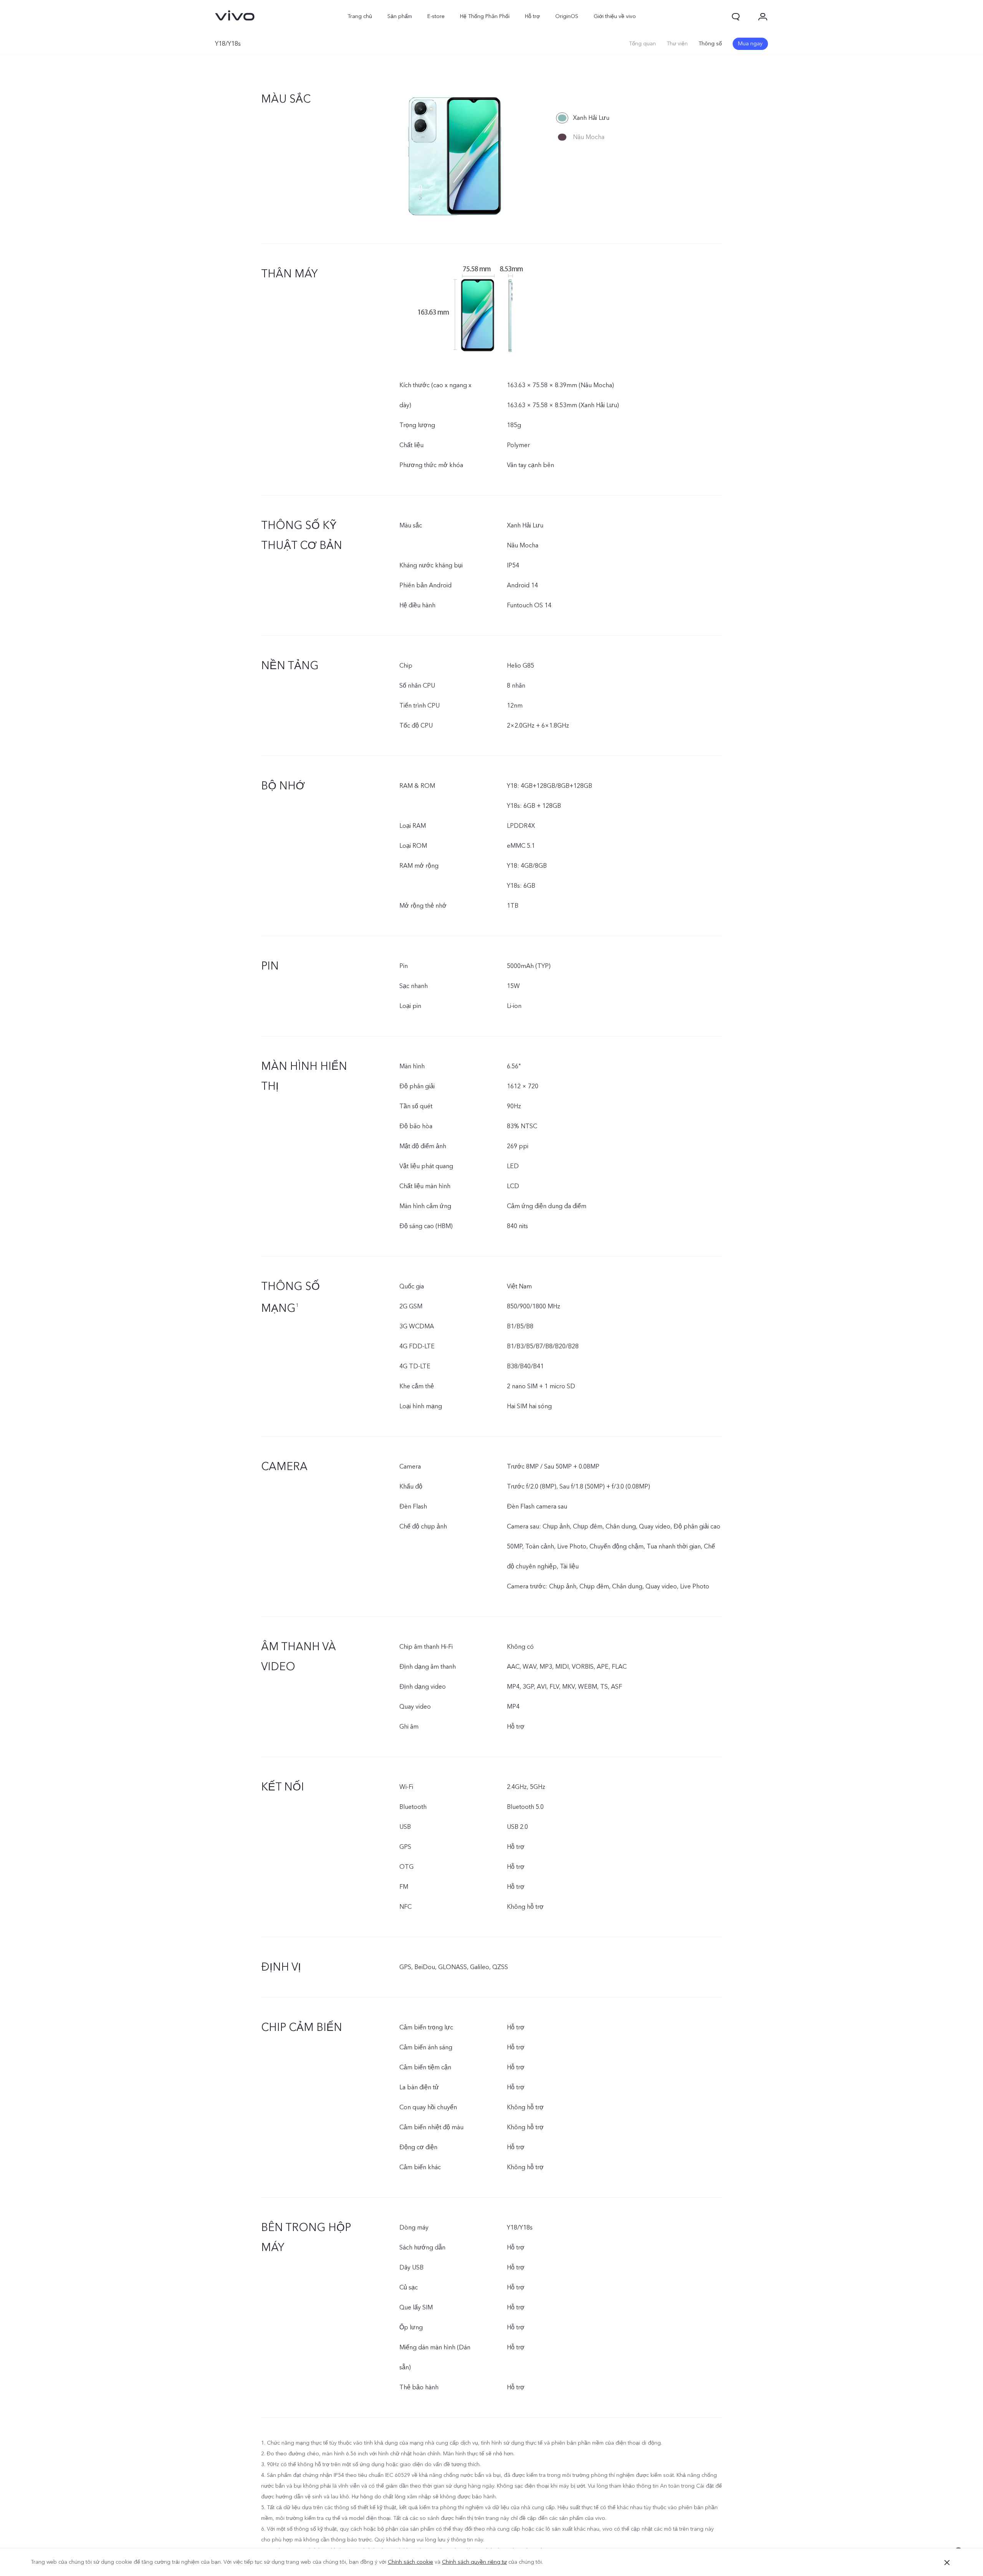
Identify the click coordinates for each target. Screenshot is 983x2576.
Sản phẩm (400, 16)
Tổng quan (642, 44)
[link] (235, 15)
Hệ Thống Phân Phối (485, 16)
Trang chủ (360, 16)
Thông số (710, 44)
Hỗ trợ (532, 16)
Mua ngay (750, 44)
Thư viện (677, 44)
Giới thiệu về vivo (615, 16)
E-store (436, 16)
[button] (736, 17)
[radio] (583, 118)
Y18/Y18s (228, 44)
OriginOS (567, 16)
